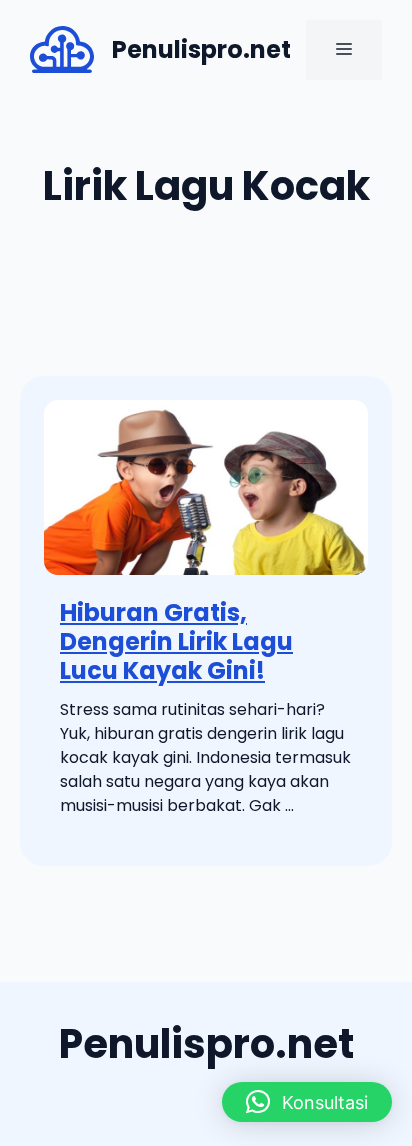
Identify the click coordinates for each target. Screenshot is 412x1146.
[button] (307, 1102)
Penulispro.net (201, 49)
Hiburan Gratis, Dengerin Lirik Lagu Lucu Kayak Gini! (176, 641)
